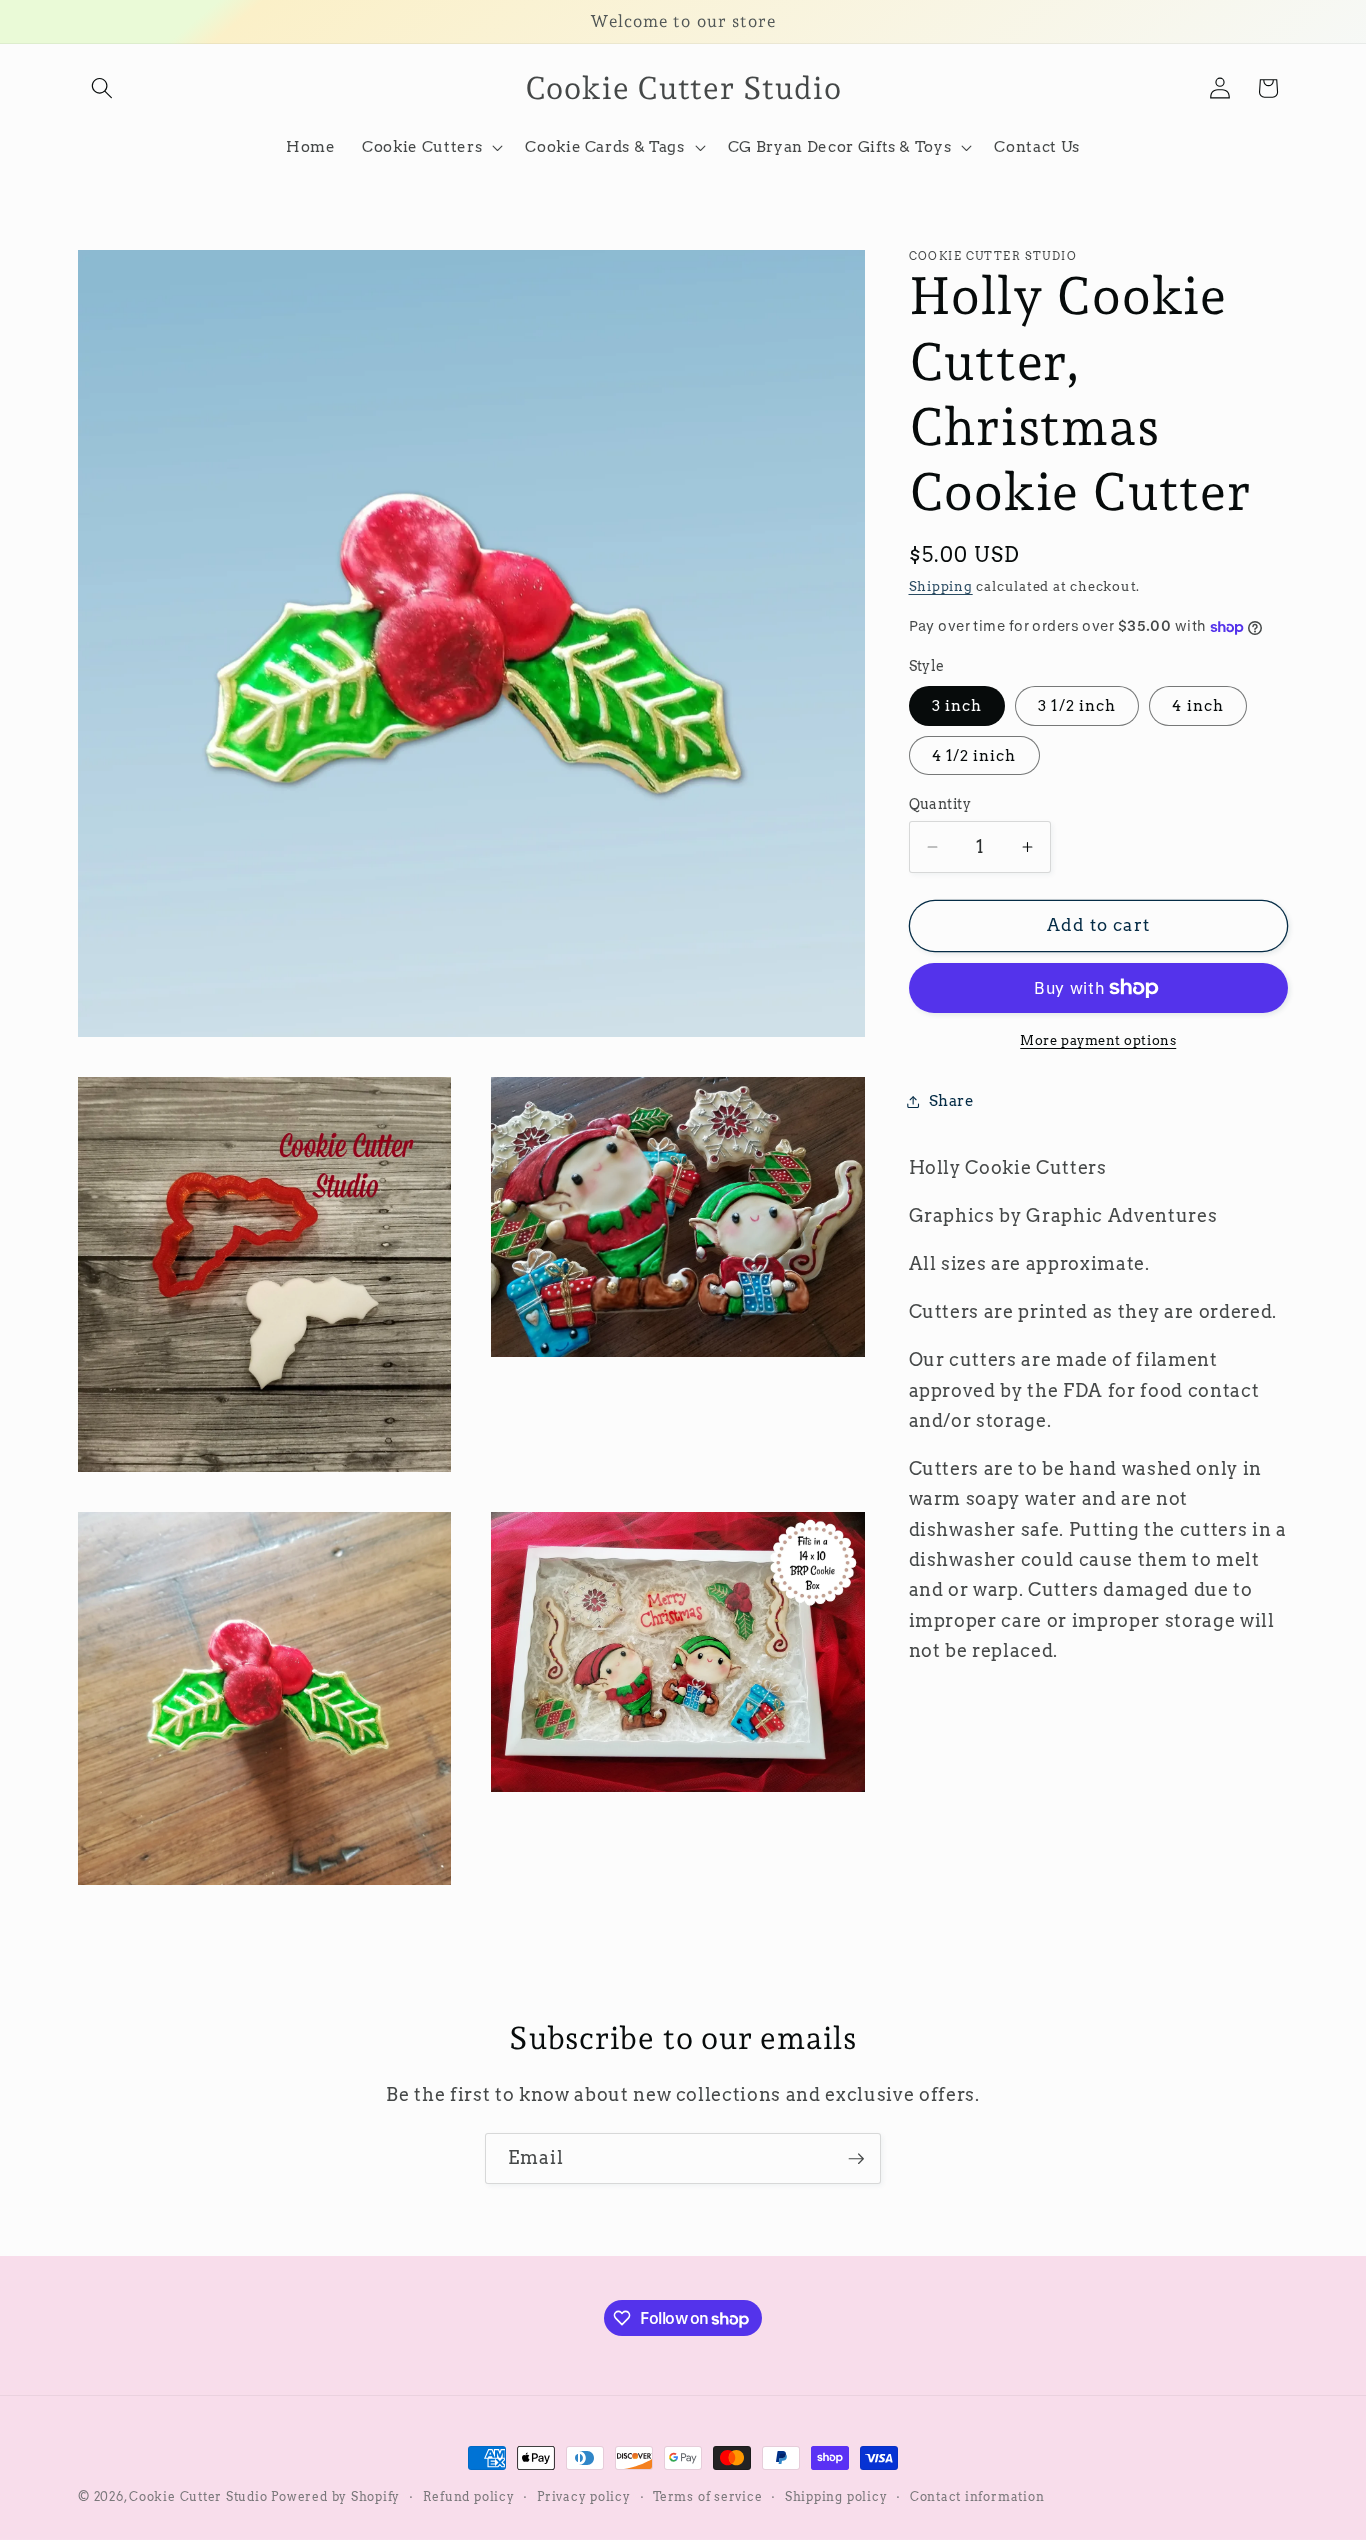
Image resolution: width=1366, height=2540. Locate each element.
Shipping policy (836, 2496)
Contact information (977, 2496)
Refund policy (469, 2496)
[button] (102, 88)
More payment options (1098, 1039)
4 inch (1198, 705)
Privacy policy (584, 2496)
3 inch (957, 705)
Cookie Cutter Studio (198, 2496)
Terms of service (707, 2496)
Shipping (941, 586)
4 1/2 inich (974, 754)
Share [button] (952, 1100)
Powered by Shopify (335, 2496)
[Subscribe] (856, 2159)
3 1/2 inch (1077, 705)
